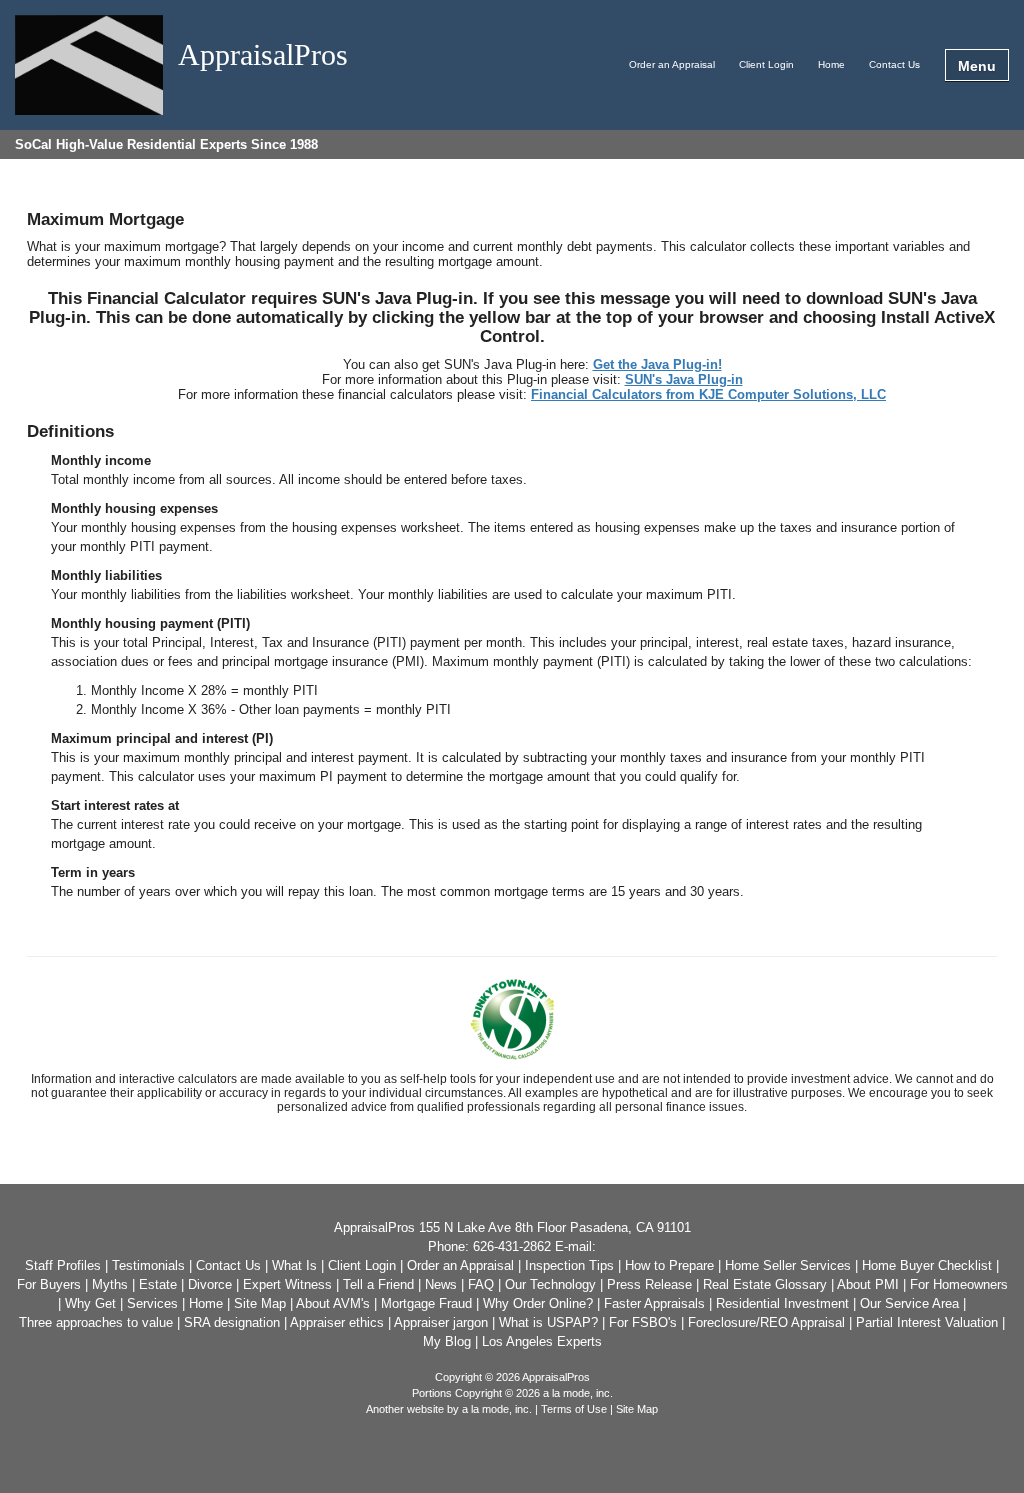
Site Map (637, 1409)
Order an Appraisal (672, 64)
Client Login (766, 64)
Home (831, 64)
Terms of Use (574, 1409)
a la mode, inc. (497, 1409)
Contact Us (894, 64)
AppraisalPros (263, 55)
